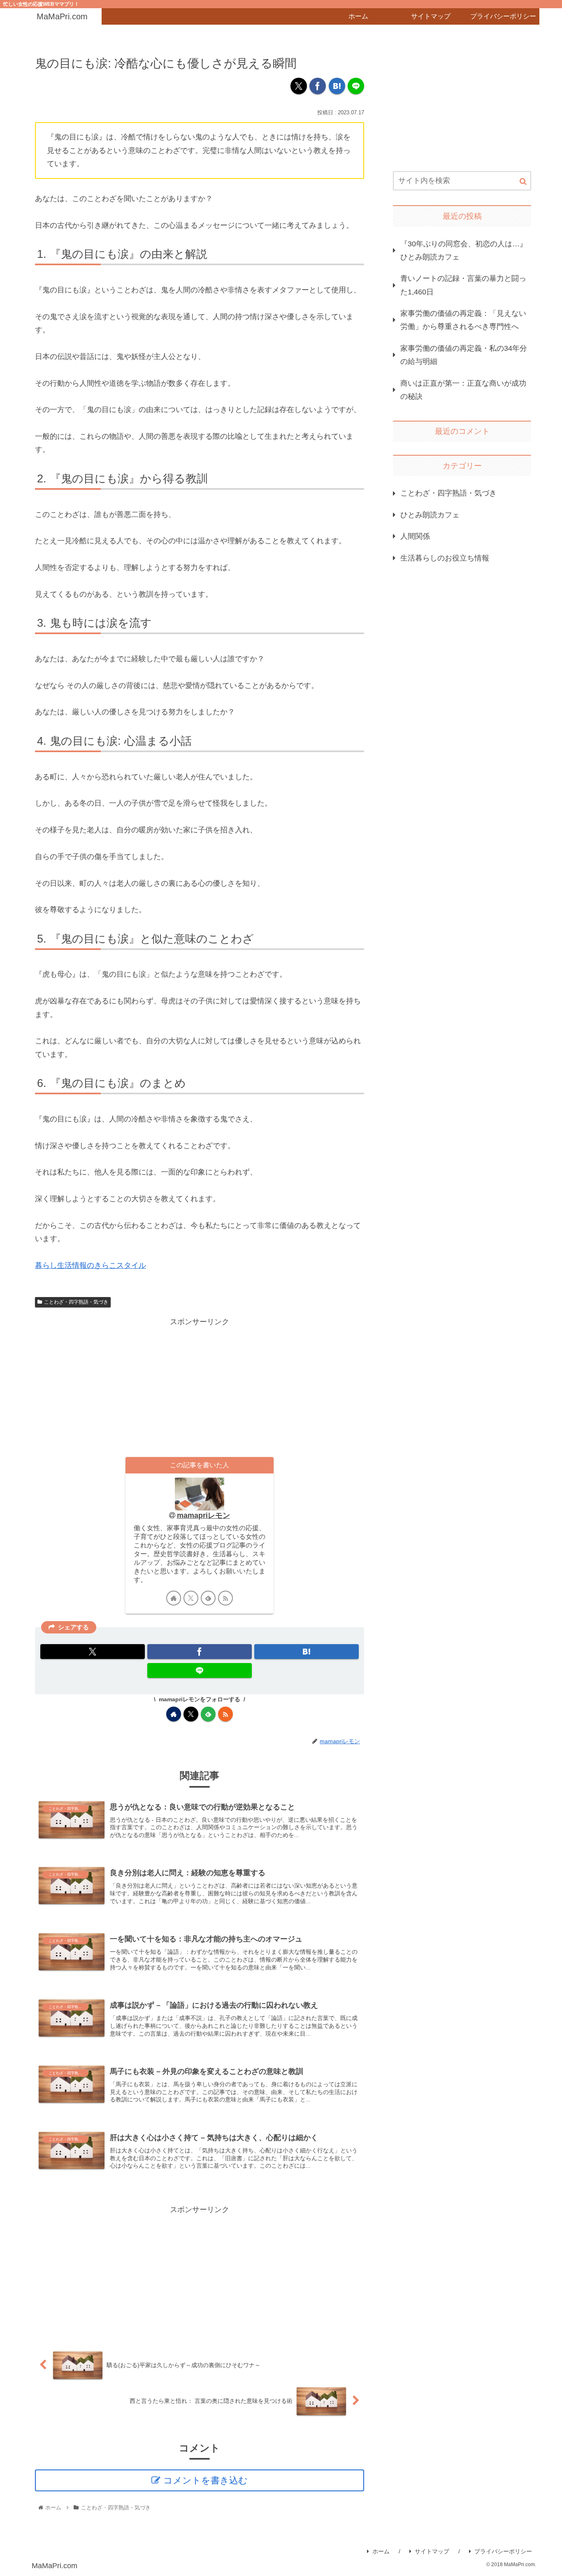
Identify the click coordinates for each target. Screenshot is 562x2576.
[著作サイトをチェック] (174, 1598)
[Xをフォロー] (191, 1598)
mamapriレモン (203, 1515)
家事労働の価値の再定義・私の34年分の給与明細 (464, 355)
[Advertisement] (200, 1386)
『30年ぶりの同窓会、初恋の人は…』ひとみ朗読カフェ (464, 250)
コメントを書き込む (206, 2480)
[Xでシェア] (299, 86)
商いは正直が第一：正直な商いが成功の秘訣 (463, 390)
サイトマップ (432, 2551)
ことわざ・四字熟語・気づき (76, 1302)
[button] (523, 182)
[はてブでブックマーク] (337, 86)
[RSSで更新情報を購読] (225, 1598)
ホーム (381, 2551)
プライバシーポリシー (503, 2551)
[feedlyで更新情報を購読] (208, 1598)
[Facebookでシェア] (318, 86)
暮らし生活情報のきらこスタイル (91, 1265)
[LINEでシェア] (356, 86)
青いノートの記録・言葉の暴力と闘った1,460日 (463, 285)
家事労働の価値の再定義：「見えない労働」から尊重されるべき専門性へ (463, 320)
